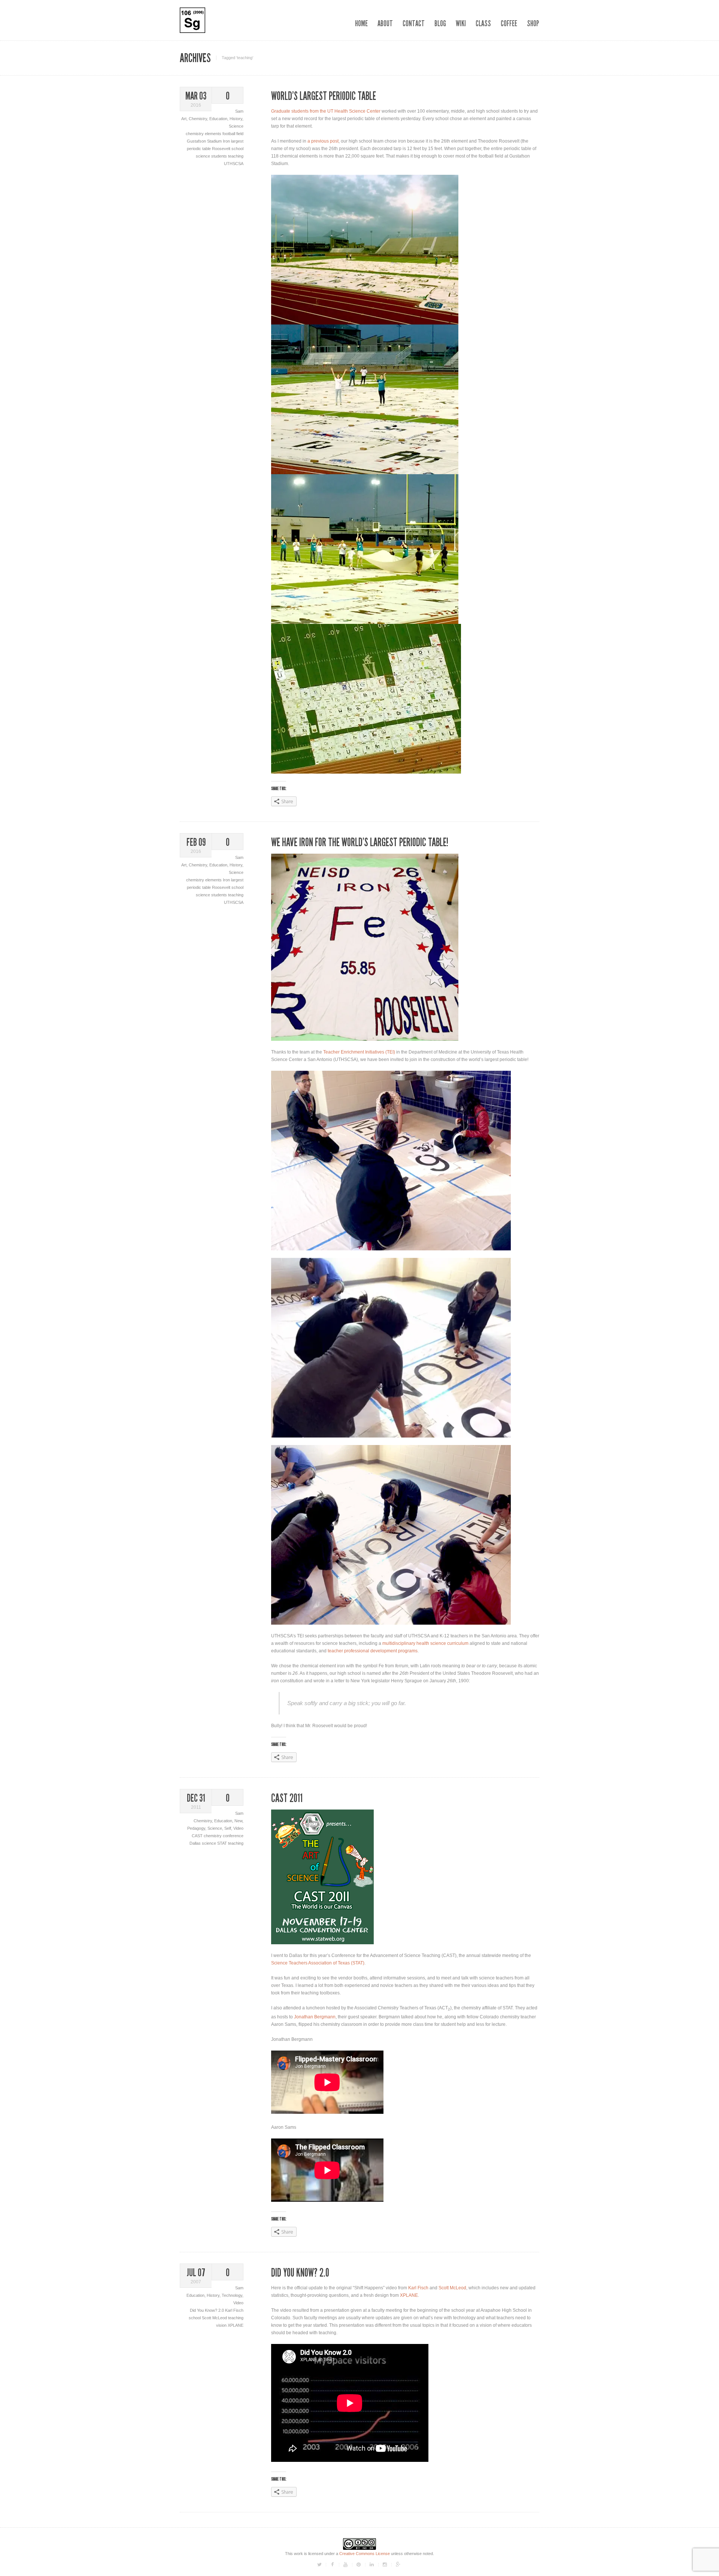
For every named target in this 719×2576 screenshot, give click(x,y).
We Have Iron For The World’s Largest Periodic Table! (360, 842)
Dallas (196, 1843)
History (236, 119)
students (220, 156)
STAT (223, 1843)
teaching (236, 156)
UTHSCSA (234, 164)
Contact (414, 23)
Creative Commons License (365, 2554)
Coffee (509, 23)
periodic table (199, 149)
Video (238, 1828)
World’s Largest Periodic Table (324, 96)
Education (218, 119)
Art (184, 119)
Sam (239, 111)
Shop (533, 23)
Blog (440, 23)
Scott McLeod (215, 2318)
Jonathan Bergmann (315, 2017)
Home (361, 23)
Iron (227, 141)
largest (237, 141)
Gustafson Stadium (205, 141)
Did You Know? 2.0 (207, 2310)
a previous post (323, 141)
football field (233, 134)
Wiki (461, 23)
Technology (232, 2295)
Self (228, 1828)
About (385, 23)
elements (214, 134)
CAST (198, 1836)
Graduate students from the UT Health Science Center (326, 111)
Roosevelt (222, 149)
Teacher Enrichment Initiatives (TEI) (359, 1052)
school (237, 149)
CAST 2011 (287, 1798)
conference (233, 1836)
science (204, 156)
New (238, 1821)
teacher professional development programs (373, 1651)
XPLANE (236, 2325)
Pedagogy (196, 1828)
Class (483, 23)
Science (236, 126)
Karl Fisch (234, 2310)
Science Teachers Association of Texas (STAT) (318, 1963)
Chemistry (198, 119)
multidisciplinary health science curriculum (426, 1643)
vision (222, 2325)
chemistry (195, 134)
